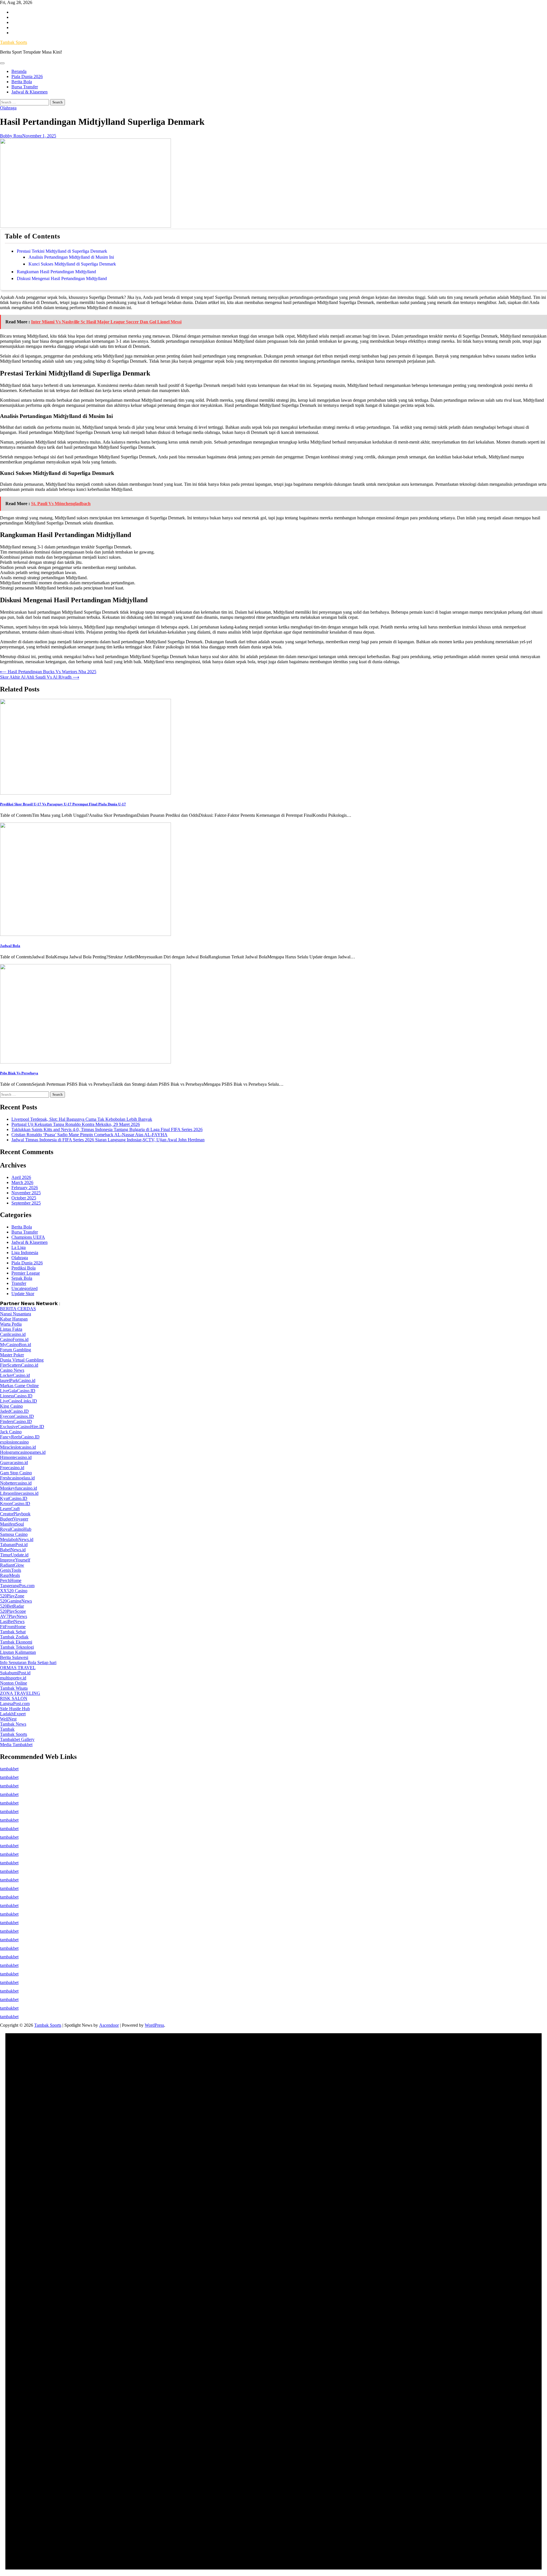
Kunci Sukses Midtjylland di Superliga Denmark (72, 264)
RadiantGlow (12, 1565)
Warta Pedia (11, 1324)
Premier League (26, 1273)
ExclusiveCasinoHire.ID (22, 1427)
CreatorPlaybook (15, 1514)
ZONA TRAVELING (20, 1693)
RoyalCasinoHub (16, 1529)
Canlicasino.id (13, 1334)
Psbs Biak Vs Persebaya (19, 1073)
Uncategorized (25, 1288)
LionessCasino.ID (16, 1396)
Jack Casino (11, 1432)
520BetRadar (12, 1606)
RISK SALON (14, 1698)
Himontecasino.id (16, 1457)
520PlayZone (12, 1596)
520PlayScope (13, 1611)
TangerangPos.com (17, 1586)
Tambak (7, 1729)
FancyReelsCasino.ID (20, 1437)
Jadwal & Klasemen (29, 92)
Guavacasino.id (14, 1462)
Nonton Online (14, 1683)
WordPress (154, 2025)
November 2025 (26, 1193)
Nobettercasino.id (16, 1483)
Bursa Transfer (25, 87)
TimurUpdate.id (14, 1555)
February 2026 (25, 1188)
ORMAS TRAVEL (18, 1668)
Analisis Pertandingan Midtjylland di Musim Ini (71, 257)
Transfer (19, 1283)
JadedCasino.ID (14, 1411)
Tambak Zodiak (14, 1637)
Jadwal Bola (10, 946)
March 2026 (22, 1182)
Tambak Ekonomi (16, 1642)
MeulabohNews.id (17, 1539)
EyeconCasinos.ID (17, 1416)
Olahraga (8, 108)
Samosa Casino (14, 1534)
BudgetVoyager (14, 1519)
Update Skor (23, 1294)
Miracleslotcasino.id (18, 1447)
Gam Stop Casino (16, 1473)
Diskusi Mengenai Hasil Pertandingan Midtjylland (62, 278)
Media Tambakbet (16, 1745)
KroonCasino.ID (15, 1504)
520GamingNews (16, 1601)
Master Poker (12, 1355)
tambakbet (9, 1769)
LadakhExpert (13, 1714)
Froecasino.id (12, 1468)
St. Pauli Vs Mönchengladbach (61, 504)
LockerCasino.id (15, 1375)
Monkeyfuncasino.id (19, 1488)
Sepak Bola (22, 1278)
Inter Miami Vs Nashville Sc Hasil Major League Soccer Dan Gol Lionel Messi (106, 322)
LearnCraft (10, 1509)
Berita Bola (22, 82)
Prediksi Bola (24, 1268)
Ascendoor (109, 2025)
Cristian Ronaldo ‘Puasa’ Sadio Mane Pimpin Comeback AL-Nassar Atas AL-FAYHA (89, 1135)
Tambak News (13, 1724)
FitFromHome (13, 1627)
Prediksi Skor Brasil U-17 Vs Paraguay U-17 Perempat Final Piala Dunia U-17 (63, 804)
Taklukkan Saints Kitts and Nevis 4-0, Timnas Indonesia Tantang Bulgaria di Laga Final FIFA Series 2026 (107, 1129)
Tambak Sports (14, 42)
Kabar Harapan (14, 1319)
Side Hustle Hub (15, 1709)
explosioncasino (14, 1442)
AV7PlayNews (14, 1616)
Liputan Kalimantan (18, 1652)
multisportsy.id (13, 1678)
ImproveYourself (15, 1560)
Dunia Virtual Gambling (22, 1360)
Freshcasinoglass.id (17, 1478)
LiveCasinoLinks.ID (19, 1401)
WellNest (8, 1719)
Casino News (12, 1370)
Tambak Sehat (13, 1632)
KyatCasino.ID (14, 1498)
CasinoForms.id (14, 1339)
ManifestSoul (12, 1524)
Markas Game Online (19, 1386)
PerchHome (11, 1580)
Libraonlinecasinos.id (19, 1493)
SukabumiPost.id (15, 1673)
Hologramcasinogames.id (23, 1452)
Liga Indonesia (25, 1253)
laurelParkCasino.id (18, 1380)
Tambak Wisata (14, 1688)
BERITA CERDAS (18, 1309)
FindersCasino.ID (16, 1421)
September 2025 (26, 1203)
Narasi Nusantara (16, 1314)
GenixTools (11, 1570)
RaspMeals (10, 1575)
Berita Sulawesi (14, 1657)
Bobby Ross (11, 136)
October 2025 (24, 1198)
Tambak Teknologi (17, 1647)
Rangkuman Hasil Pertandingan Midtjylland (56, 272)
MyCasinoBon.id (16, 1345)
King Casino (11, 1406)
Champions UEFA (28, 1237)
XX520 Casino (14, 1591)
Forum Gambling (16, 1350)
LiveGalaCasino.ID (18, 1391)
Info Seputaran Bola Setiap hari (28, 1662)
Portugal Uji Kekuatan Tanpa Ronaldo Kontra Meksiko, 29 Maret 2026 (76, 1124)
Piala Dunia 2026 (27, 76)
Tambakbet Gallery (17, 1739)
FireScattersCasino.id (19, 1365)
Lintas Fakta (11, 1329)
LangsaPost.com (15, 1704)
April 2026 (21, 1177)
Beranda (19, 71)
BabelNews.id (13, 1550)
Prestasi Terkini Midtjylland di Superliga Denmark (62, 251)
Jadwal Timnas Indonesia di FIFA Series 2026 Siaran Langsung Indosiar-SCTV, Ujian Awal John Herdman (108, 1140)
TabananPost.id (14, 1545)
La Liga (19, 1247)
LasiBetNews (12, 1621)
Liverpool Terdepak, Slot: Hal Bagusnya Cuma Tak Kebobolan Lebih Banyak (82, 1119)
